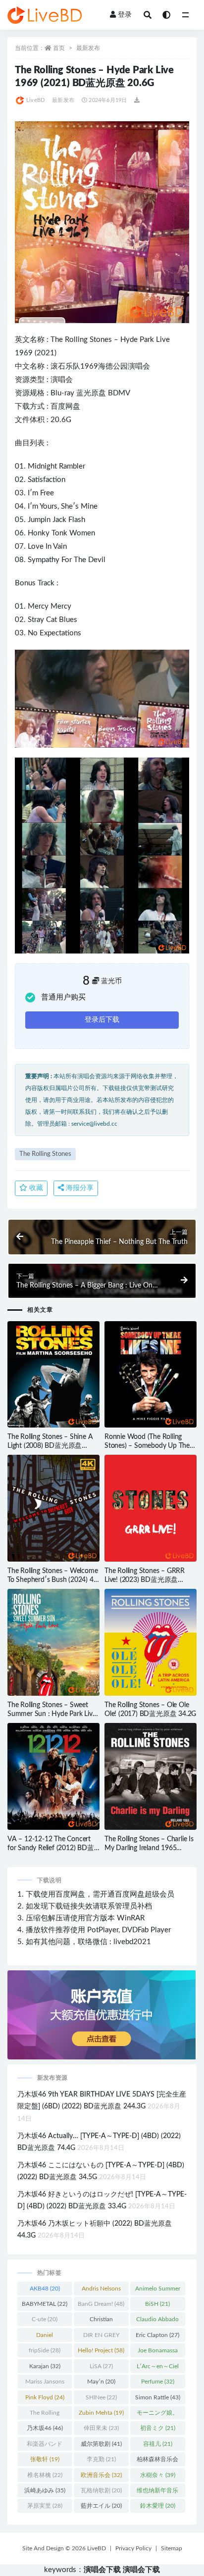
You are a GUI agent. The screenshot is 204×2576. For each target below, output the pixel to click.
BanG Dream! (101, 2304)
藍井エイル (101, 2506)
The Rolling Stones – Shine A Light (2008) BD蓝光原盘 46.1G (50, 1446)
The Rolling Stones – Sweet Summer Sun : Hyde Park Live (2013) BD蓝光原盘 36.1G (52, 1714)
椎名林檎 (45, 2475)
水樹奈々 (158, 2475)
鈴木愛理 (158, 2506)
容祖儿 (158, 2444)
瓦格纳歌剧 (101, 2490)
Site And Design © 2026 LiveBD (64, 2548)
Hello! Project (101, 2350)
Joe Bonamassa (158, 2352)
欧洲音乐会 (101, 2475)
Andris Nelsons (101, 2290)
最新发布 (88, 48)
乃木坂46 (45, 2428)
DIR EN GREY (101, 2337)
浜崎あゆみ (45, 2490)
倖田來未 (101, 2428)
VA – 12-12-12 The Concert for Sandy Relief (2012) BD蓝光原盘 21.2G (51, 1848)
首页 (59, 48)
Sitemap (172, 2548)
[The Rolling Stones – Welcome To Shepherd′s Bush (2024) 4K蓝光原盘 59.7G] (53, 1508)
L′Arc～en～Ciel (158, 2368)
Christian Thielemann (101, 2321)
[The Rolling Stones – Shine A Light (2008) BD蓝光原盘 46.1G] (53, 1375)
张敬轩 (45, 2459)
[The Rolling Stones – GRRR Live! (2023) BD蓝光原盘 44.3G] (151, 1508)
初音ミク (158, 2428)
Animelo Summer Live (158, 2290)
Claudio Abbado (157, 2321)
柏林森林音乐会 (157, 2461)
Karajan (45, 2366)
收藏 (35, 1188)
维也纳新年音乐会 (157, 2492)
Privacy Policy (133, 2548)
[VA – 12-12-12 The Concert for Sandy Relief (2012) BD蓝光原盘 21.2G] (53, 1776)
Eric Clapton (157, 2335)
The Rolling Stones (81, 340)
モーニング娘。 (157, 2415)
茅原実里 (45, 2506)
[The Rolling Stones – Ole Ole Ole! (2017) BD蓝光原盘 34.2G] (151, 1642)
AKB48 (45, 2289)
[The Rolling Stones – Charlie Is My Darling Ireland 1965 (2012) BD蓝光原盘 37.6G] (151, 1776)
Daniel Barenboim (45, 2337)
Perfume (158, 2382)
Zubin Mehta (101, 2413)
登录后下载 (102, 1020)
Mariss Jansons (45, 2384)
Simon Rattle (158, 2397)
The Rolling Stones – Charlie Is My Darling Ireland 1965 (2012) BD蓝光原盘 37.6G (149, 1848)
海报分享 (79, 1188)
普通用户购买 (63, 997)
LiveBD (35, 100)
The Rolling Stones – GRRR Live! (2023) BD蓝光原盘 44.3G (145, 1580)
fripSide (45, 2350)
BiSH (157, 2304)
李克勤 (101, 2459)
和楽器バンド (45, 2446)
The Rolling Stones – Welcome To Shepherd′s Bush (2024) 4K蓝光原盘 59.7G (52, 1580)
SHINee (101, 2397)
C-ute (45, 2319)
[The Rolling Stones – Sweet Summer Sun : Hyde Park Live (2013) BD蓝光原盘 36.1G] (53, 1642)
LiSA (101, 2366)
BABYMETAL (45, 2304)
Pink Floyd (45, 2397)
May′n (101, 2382)
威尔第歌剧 (101, 2444)
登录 (125, 15)
